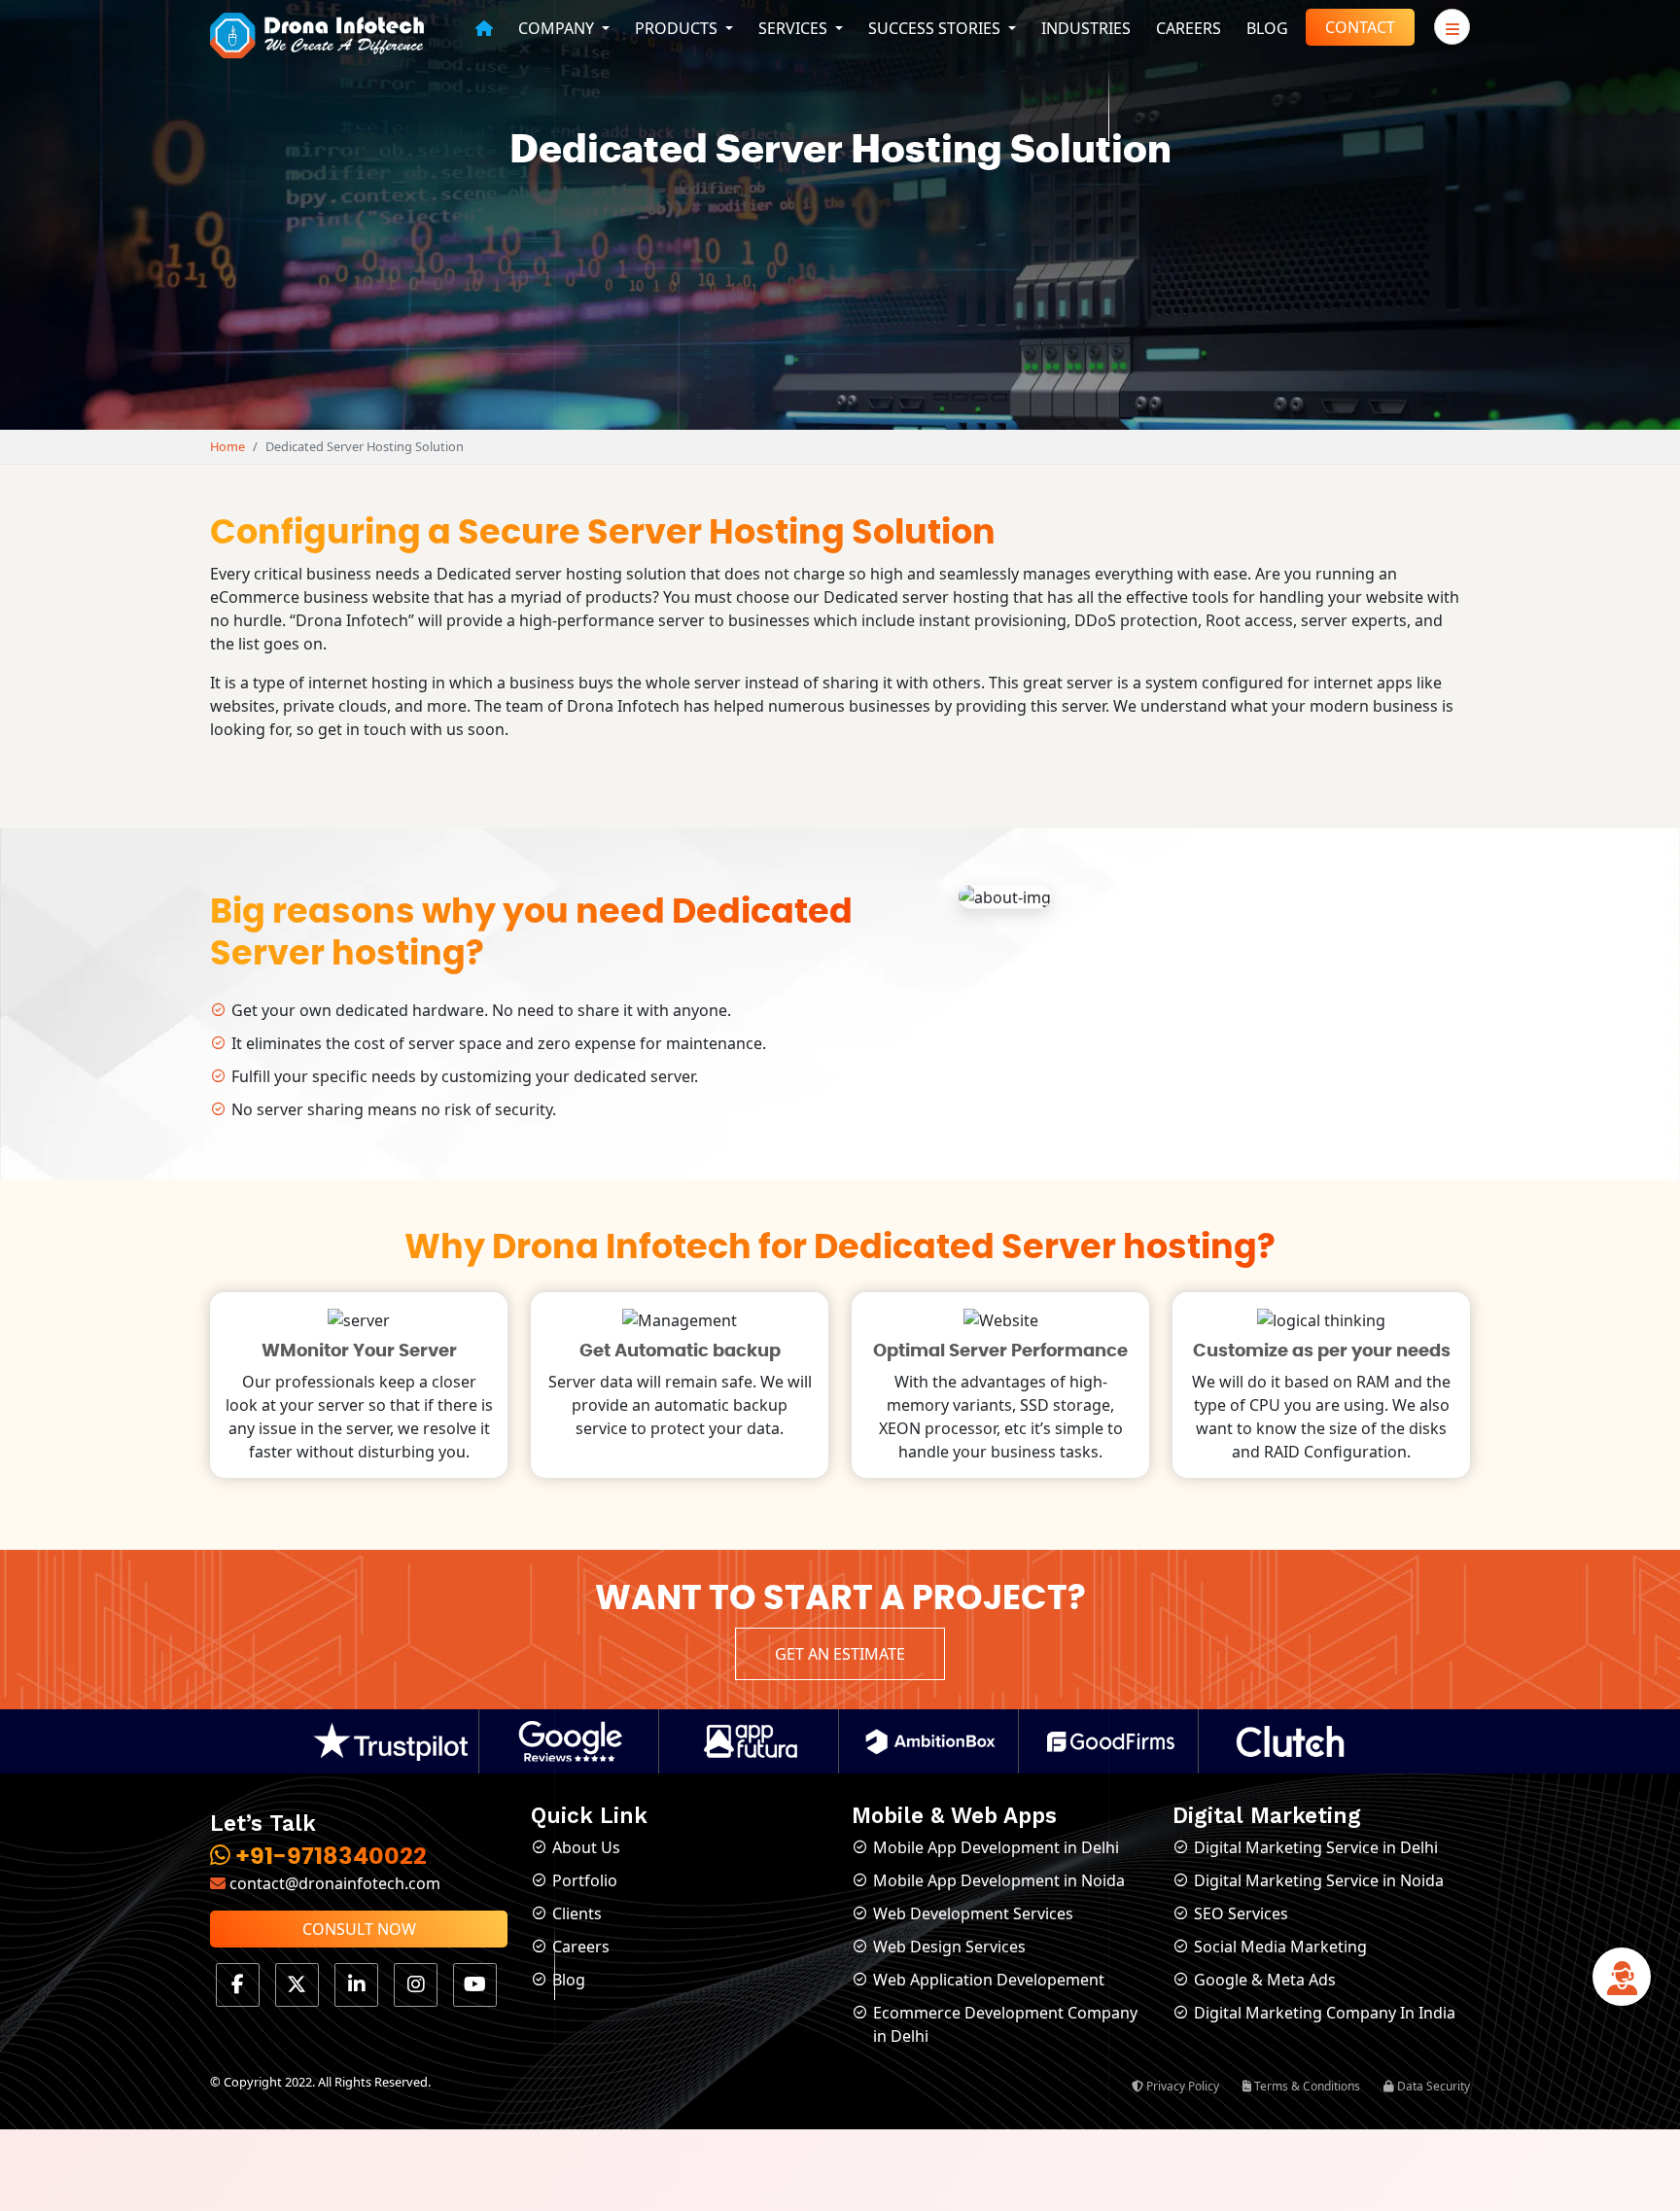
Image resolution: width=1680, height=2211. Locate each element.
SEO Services (1241, 1913)
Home (227, 446)
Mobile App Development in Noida (999, 1880)
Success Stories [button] (936, 28)
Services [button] (795, 28)
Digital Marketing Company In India (1325, 2013)
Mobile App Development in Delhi (996, 1847)
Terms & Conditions (1306, 2086)
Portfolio (585, 1880)
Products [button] (678, 28)
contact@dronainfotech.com (333, 1883)
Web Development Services (973, 1913)
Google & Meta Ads (1265, 1980)
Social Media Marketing (1280, 1947)
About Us (586, 1847)
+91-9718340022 (329, 1857)
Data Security (1432, 2086)
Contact (1360, 27)
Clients (577, 1913)
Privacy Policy (1181, 2086)
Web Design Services (949, 1947)
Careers (1189, 28)
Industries (1086, 28)
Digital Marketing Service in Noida (1319, 1880)
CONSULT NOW (359, 1929)
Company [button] (558, 28)
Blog (1267, 28)
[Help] (1622, 1983)
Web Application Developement (989, 1980)
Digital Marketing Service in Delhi (1316, 1847)
